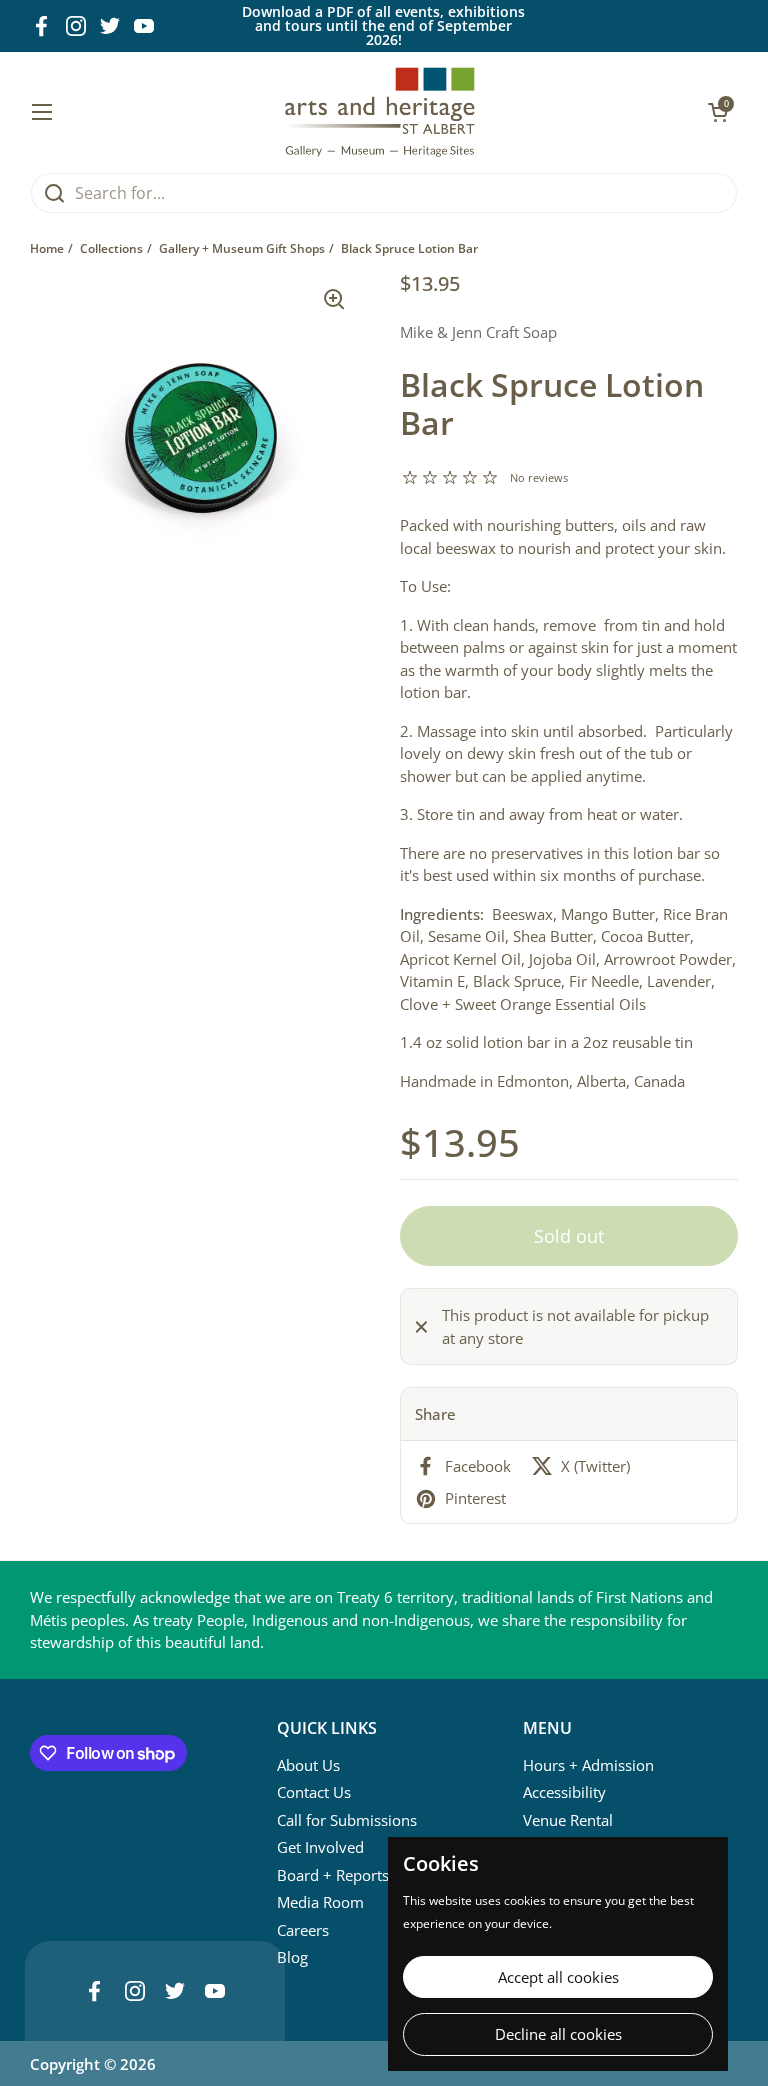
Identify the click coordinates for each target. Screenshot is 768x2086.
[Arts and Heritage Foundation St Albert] (380, 112)
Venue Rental (568, 1820)
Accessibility (564, 1792)
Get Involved (320, 1847)
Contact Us (314, 1792)
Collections (111, 248)
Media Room (320, 1902)
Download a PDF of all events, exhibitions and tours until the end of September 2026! (383, 26)
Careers (303, 1930)
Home (47, 248)
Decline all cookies (558, 2034)
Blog (292, 1957)
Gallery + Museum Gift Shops (242, 248)
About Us (308, 1765)
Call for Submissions (347, 1820)
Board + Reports (333, 1875)
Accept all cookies (558, 1977)
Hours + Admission (588, 1765)
